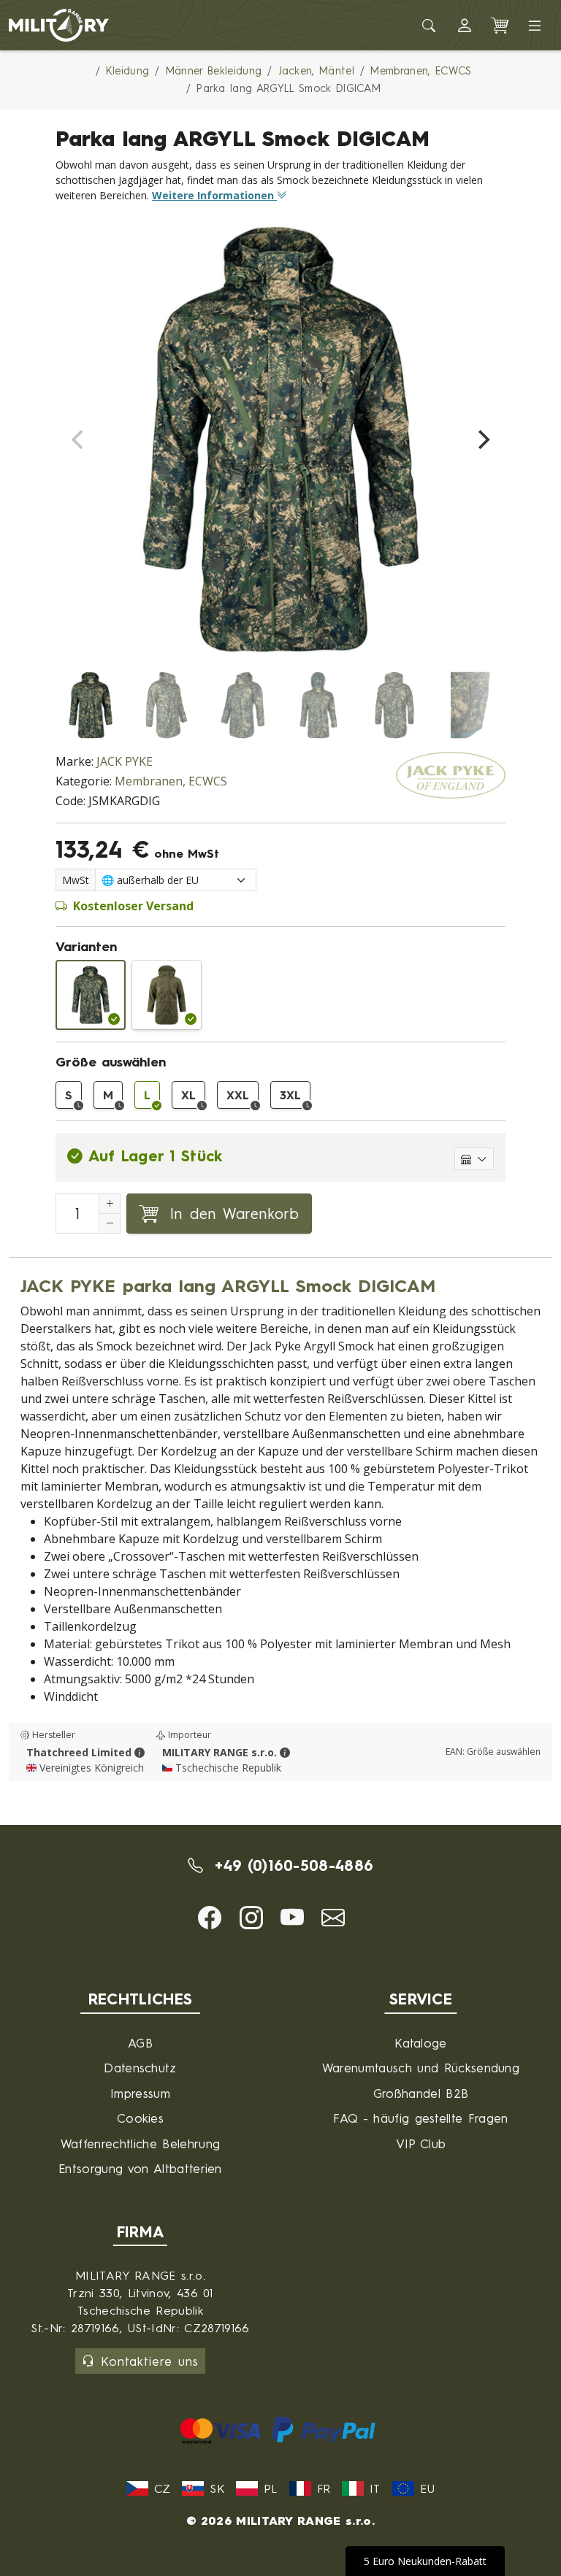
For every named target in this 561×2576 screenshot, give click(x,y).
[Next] (482, 439)
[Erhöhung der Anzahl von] (110, 1204)
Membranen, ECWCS (171, 781)
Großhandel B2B (421, 2093)
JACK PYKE (125, 761)
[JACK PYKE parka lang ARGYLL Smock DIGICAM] (91, 995)
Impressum (140, 2093)
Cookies (140, 2118)
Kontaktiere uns (150, 2361)
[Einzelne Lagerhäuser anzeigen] (474, 1159)
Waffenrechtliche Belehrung (140, 2144)
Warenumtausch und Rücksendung (421, 2068)
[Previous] (79, 439)
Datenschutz (140, 2068)
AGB (140, 2043)
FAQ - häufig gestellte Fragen (420, 2118)
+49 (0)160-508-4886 (291, 1865)
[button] (465, 26)
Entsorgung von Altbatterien (140, 2168)
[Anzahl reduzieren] (110, 1223)
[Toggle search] (430, 26)
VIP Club (421, 2144)
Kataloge (421, 2043)
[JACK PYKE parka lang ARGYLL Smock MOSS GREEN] (167, 995)
